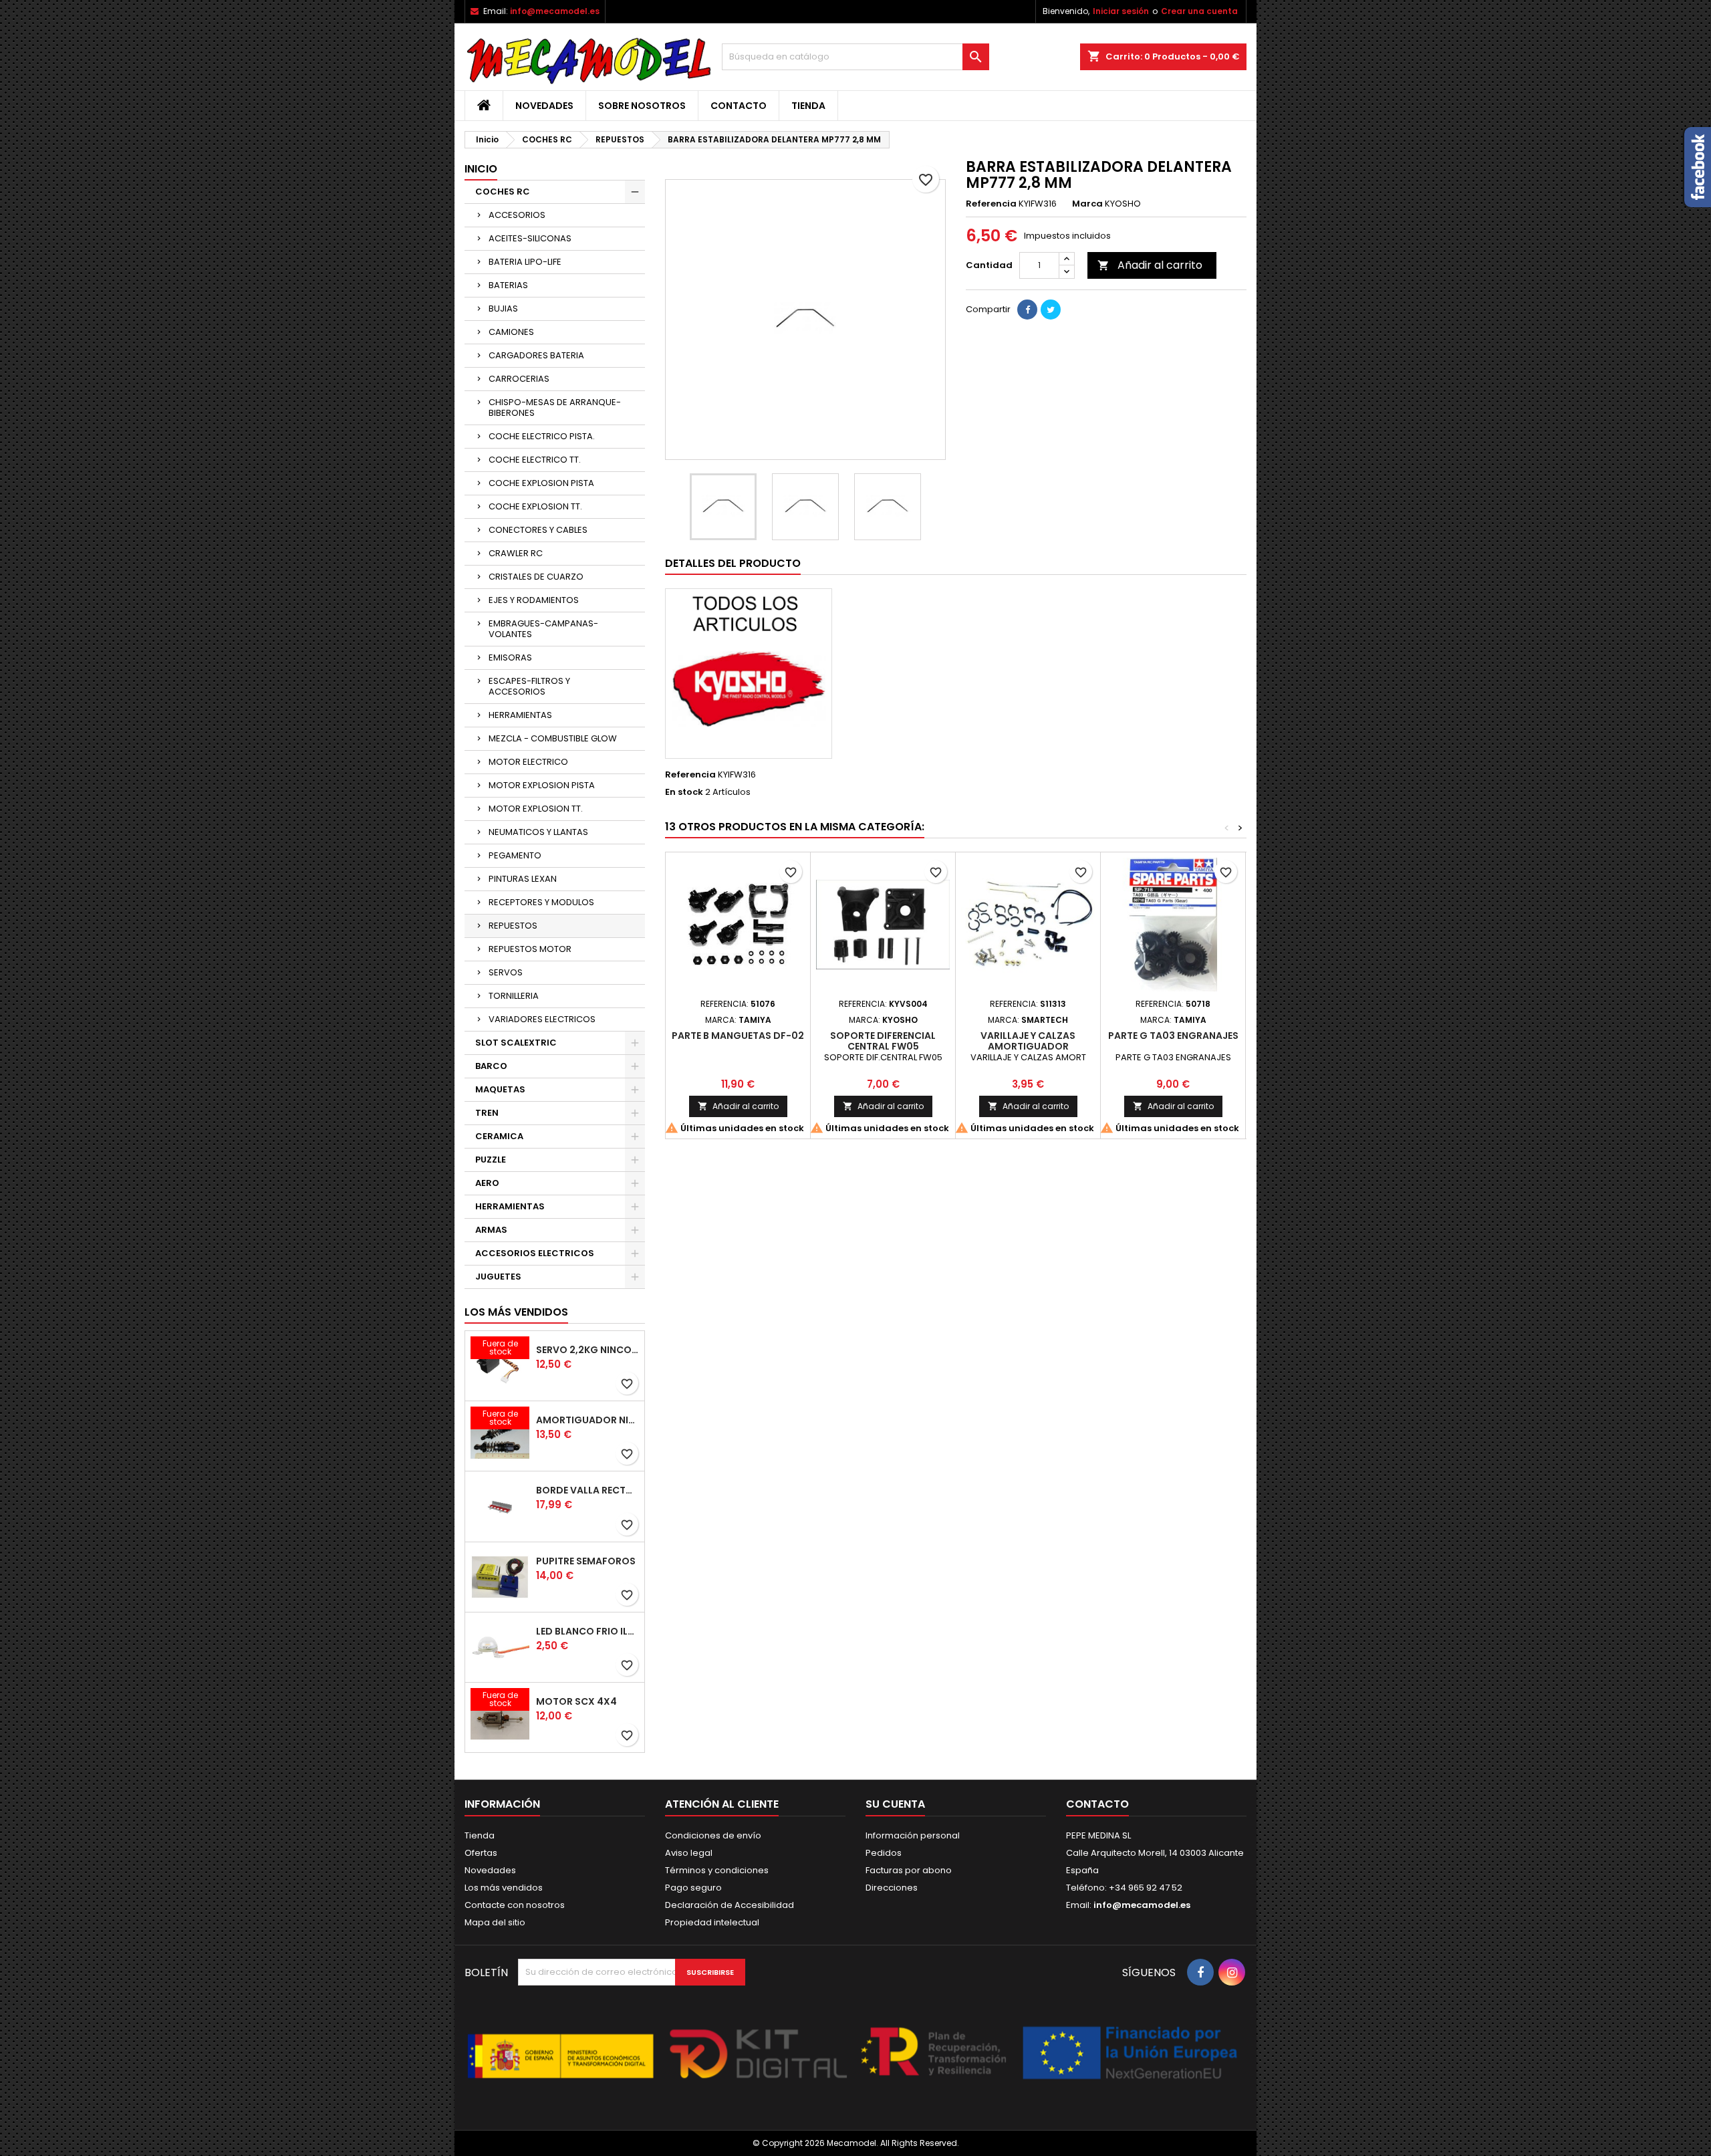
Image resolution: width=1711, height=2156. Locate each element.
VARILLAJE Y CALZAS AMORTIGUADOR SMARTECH (1028, 1046)
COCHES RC (503, 192)
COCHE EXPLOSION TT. (535, 506)
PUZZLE (491, 1160)
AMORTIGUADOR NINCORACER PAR (587, 1420)
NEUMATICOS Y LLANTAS (538, 832)
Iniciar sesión (1121, 11)
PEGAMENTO (515, 855)
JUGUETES (498, 1277)
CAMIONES (511, 332)
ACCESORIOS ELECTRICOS (535, 1253)
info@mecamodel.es (555, 11)
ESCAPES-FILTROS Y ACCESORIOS (529, 686)
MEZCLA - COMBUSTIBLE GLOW (553, 738)
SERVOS (506, 972)
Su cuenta (895, 1804)
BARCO (491, 1066)
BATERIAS (508, 285)
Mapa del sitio (495, 1922)
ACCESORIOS (517, 215)
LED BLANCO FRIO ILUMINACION (587, 1631)
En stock (684, 792)
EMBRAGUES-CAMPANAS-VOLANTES (543, 629)
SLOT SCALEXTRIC (516, 1043)
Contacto (739, 106)
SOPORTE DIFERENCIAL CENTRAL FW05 (883, 1041)
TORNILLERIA (514, 996)
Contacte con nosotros (515, 1905)
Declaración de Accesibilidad (730, 1905)
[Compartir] (1027, 310)
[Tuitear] (1051, 310)
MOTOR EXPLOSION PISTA (542, 785)
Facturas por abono (909, 1870)
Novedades (544, 106)
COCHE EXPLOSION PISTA (541, 483)
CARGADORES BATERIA (536, 355)
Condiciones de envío (713, 1835)
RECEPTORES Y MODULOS (541, 902)
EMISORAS (510, 657)
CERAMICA (499, 1136)
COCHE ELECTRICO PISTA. (542, 436)
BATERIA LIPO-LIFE (525, 262)
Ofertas (481, 1853)
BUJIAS (503, 309)
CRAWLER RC (516, 553)
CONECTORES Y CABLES (538, 530)
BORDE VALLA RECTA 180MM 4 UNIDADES (587, 1490)
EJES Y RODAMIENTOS (534, 600)
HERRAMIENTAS (520, 715)
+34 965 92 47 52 (1145, 1888)
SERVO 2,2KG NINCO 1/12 (587, 1350)
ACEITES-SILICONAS (530, 238)
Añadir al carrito (1150, 265)
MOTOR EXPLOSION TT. (536, 809)
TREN (487, 1113)
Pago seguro (693, 1888)
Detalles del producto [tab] (733, 563)
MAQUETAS (500, 1089)
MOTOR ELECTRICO (528, 762)
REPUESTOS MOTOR (530, 949)
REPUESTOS (513, 926)
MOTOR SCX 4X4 (576, 1701)
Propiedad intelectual (712, 1922)
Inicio (481, 169)
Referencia (991, 204)
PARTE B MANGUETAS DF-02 (738, 1036)
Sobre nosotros (642, 106)
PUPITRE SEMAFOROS (586, 1561)
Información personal (913, 1835)
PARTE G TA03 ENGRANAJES (1173, 1036)
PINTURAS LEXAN (523, 879)
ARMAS (491, 1230)
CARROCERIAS (519, 379)
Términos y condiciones (717, 1870)
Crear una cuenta (1199, 11)
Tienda (808, 106)
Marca (1087, 204)
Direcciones (892, 1888)
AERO (487, 1183)
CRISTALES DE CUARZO (536, 577)
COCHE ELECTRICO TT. (535, 460)
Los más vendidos (516, 1312)
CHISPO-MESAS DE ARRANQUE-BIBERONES (555, 407)
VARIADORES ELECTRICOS (542, 1019)
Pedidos (884, 1853)
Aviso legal (689, 1853)
